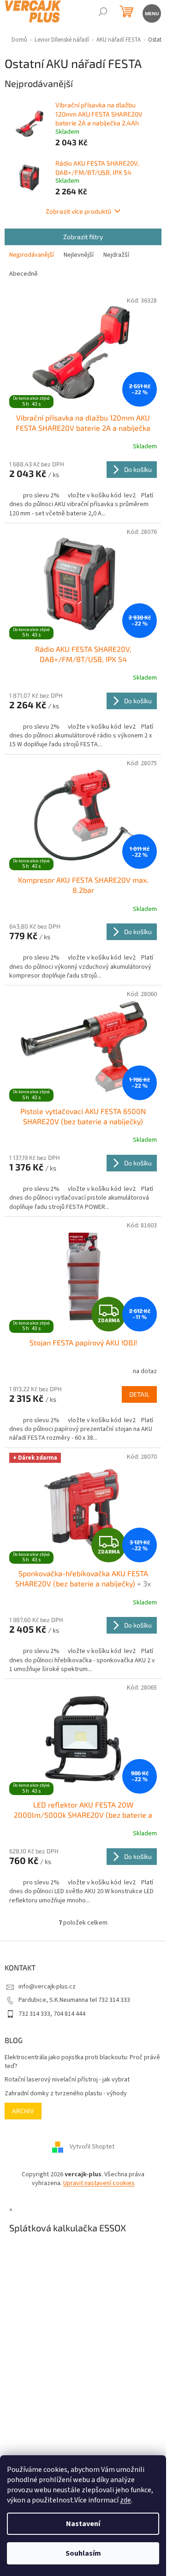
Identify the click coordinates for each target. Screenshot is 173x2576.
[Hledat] (103, 13)
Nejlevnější (79, 255)
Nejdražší (116, 255)
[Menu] (151, 13)
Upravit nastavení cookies (99, 2183)
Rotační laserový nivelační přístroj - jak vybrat (67, 2080)
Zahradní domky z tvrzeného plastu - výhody (66, 2094)
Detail (139, 1394)
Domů (19, 40)
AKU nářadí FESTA (119, 40)
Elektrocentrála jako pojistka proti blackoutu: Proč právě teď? (82, 2062)
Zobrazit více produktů (78, 211)
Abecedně (24, 274)
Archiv (23, 2111)
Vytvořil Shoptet (92, 2147)
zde (125, 2500)
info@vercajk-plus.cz (47, 1987)
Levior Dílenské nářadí (62, 40)
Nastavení (83, 2524)
